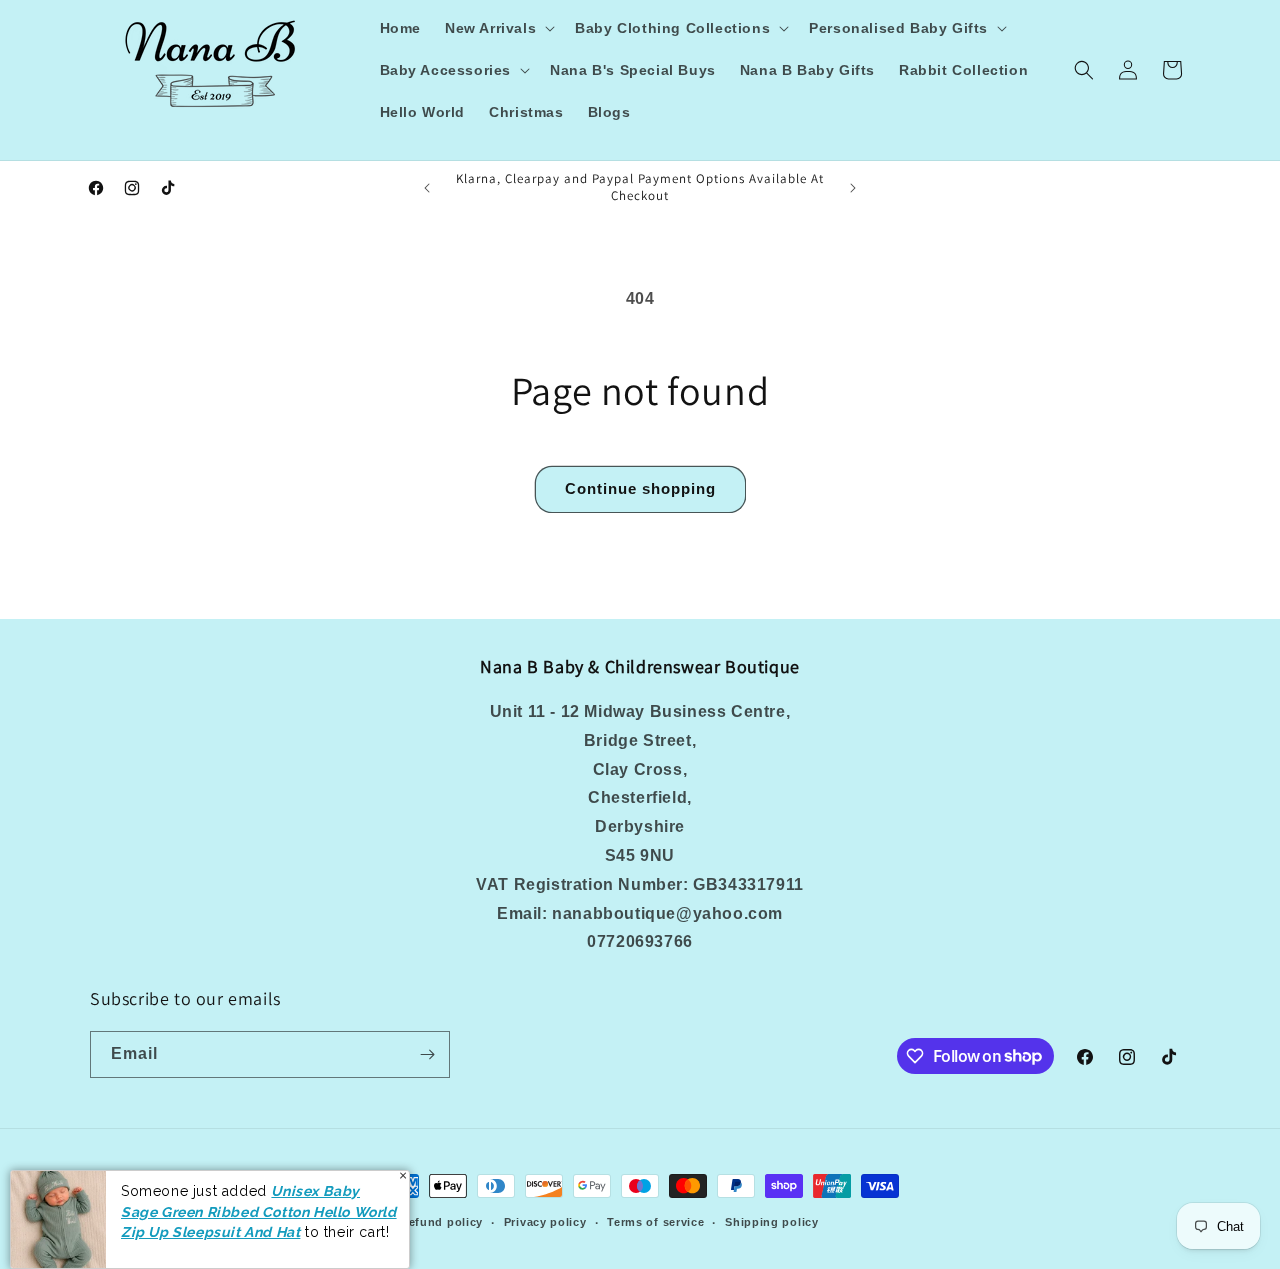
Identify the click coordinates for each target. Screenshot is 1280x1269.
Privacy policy (545, 1222)
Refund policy (441, 1222)
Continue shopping (640, 488)
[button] (498, 28)
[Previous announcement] (427, 188)
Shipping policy (772, 1222)
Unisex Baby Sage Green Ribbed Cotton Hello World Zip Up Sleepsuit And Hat (259, 1211)
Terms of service (655, 1222)
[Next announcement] (853, 188)
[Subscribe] (427, 1054)
